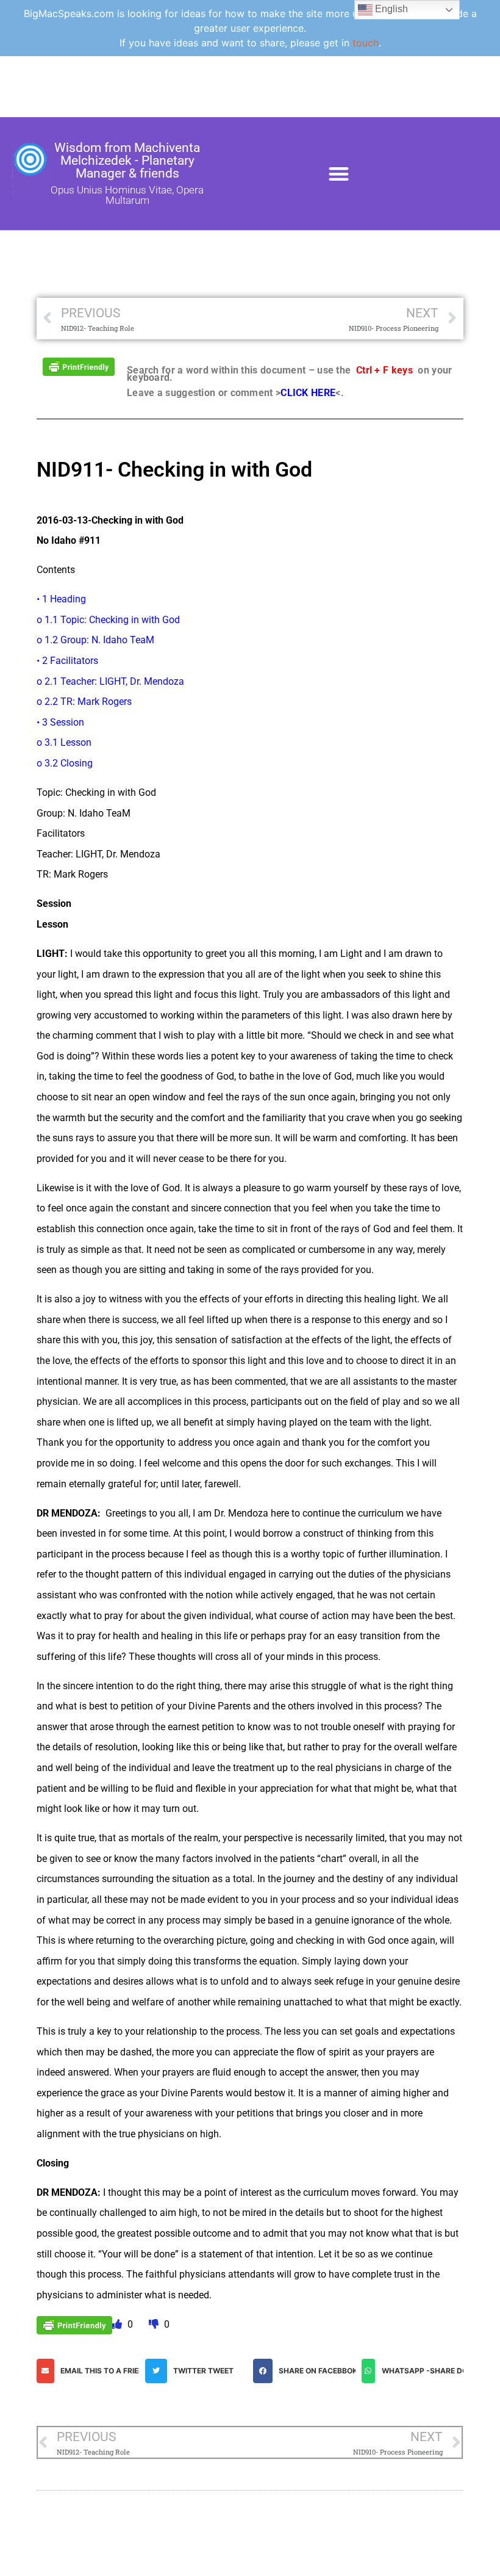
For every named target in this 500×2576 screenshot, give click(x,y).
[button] (339, 174)
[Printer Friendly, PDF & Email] (79, 366)
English (390, 9)
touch (366, 43)
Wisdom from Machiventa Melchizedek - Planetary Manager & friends (127, 161)
